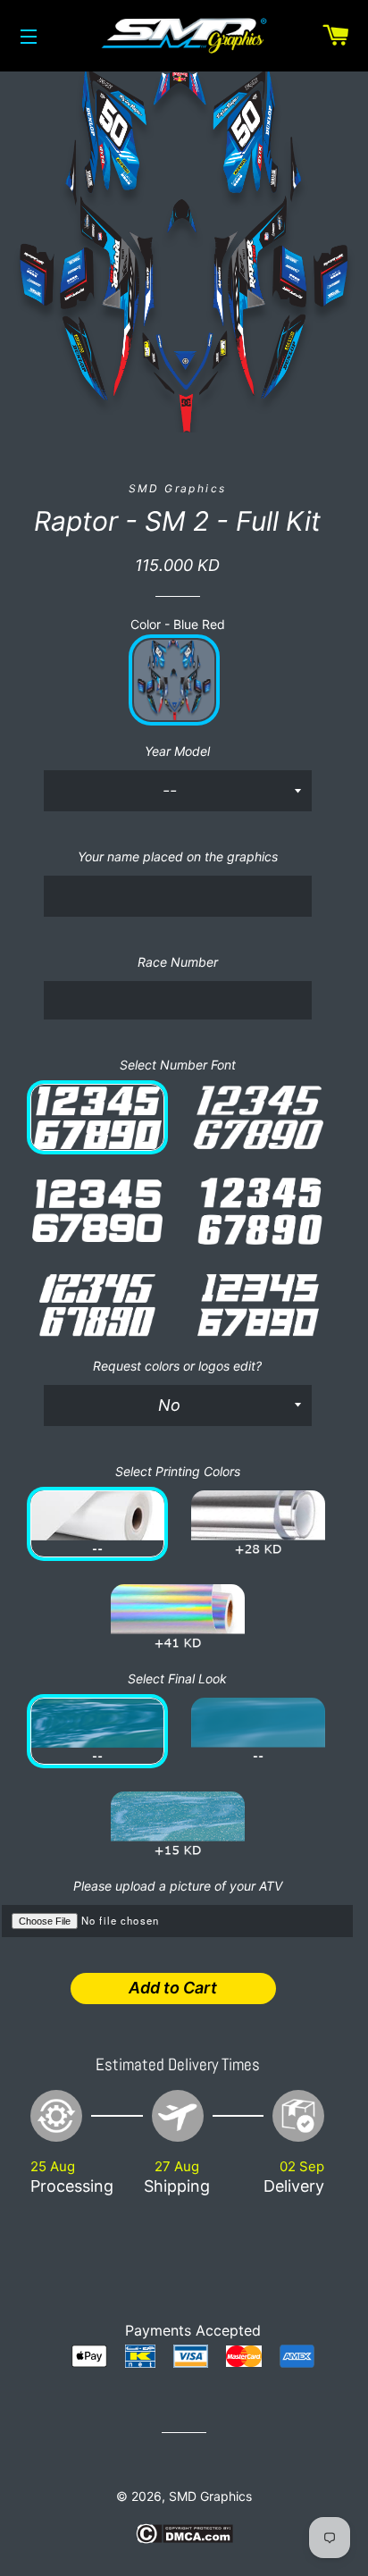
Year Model (177, 751)
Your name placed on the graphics (178, 856)
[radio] (174, 680)
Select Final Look (177, 1678)
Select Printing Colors (178, 1471)
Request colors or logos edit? (177, 1366)
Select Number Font (178, 1065)
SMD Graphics (210, 2496)
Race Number (178, 962)
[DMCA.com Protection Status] (184, 2539)
